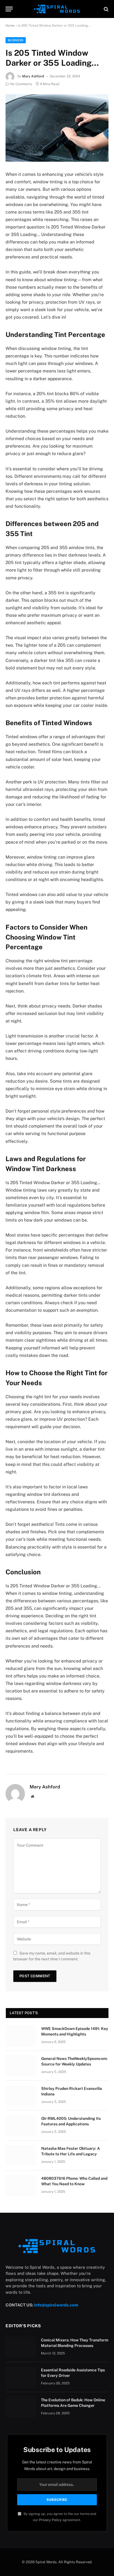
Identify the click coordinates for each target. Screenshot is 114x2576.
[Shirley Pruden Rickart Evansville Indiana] (21, 2096)
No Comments (21, 84)
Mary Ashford (33, 76)
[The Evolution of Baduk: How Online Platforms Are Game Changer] (21, 2407)
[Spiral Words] (57, 9)
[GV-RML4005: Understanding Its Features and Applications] (21, 2126)
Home (10, 26)
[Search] (106, 9)
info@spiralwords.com (56, 2305)
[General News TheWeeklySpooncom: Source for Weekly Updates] (21, 2066)
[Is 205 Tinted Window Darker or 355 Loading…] (57, 128)
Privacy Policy (50, 2520)
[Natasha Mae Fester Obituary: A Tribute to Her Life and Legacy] (21, 2156)
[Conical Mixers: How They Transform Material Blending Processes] (21, 2347)
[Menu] (9, 9)
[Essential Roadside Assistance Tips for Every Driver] (21, 2377)
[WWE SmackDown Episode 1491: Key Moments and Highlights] (21, 2036)
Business (16, 40)
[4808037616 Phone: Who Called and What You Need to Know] (21, 2186)
